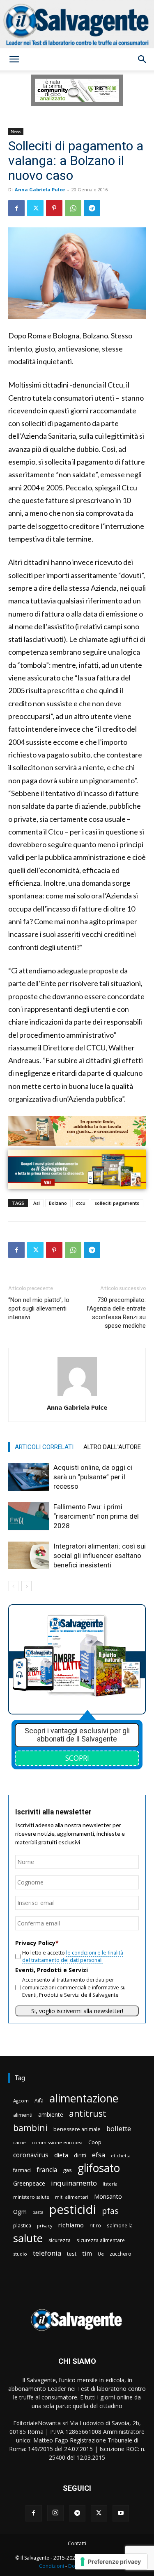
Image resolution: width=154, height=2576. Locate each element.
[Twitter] (35, 208)
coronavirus (31, 2155)
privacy (45, 2226)
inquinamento (74, 2183)
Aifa (39, 2101)
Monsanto (108, 2196)
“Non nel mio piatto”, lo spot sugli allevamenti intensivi (39, 1308)
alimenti (23, 2115)
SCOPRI (77, 1758)
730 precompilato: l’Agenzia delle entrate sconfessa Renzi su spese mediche (116, 1313)
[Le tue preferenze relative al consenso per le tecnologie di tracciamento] (111, 2562)
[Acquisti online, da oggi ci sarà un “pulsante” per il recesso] (29, 1477)
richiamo (71, 2225)
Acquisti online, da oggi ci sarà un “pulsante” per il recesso (93, 1477)
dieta (61, 2155)
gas (67, 2170)
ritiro (95, 2225)
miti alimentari (72, 2197)
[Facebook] (16, 208)
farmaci (22, 2170)
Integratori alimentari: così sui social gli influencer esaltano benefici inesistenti (100, 1556)
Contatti (77, 2543)
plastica (22, 2226)
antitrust (88, 2113)
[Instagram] (55, 2513)
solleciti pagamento (117, 1203)
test (72, 2254)
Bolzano (58, 1203)
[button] (14, 59)
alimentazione (84, 2098)
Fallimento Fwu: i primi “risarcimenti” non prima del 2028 (96, 1516)
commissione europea (57, 2142)
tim (87, 2253)
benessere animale (77, 2129)
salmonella (120, 2225)
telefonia (47, 2253)
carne (20, 2142)
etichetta (121, 2155)
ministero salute (31, 2197)
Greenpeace (29, 2183)
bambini (30, 2128)
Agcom (21, 2101)
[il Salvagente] (77, 24)
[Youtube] (121, 2513)
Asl (37, 1203)
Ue (101, 2254)
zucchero (121, 2254)
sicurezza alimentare (101, 2240)
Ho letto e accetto (73, 1956)
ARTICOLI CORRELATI (44, 1447)
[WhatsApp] (73, 208)
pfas (110, 2211)
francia (47, 2170)
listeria (110, 2184)
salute (28, 2238)
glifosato (99, 2168)
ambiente (51, 2115)
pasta (38, 2212)
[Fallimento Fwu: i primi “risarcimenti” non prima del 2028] (29, 1516)
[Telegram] (92, 208)
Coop (95, 2142)
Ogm (20, 2212)
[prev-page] (13, 1586)
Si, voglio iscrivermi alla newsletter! (77, 2011)
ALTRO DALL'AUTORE (112, 1447)
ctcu (81, 1203)
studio (20, 2254)
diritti (80, 2155)
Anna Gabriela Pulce (40, 189)
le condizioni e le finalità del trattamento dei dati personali (73, 1956)
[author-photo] (77, 1396)
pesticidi (73, 2210)
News (16, 132)
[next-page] (26, 1586)
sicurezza (60, 2240)
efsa (99, 2155)
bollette (119, 2128)
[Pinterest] (54, 208)
